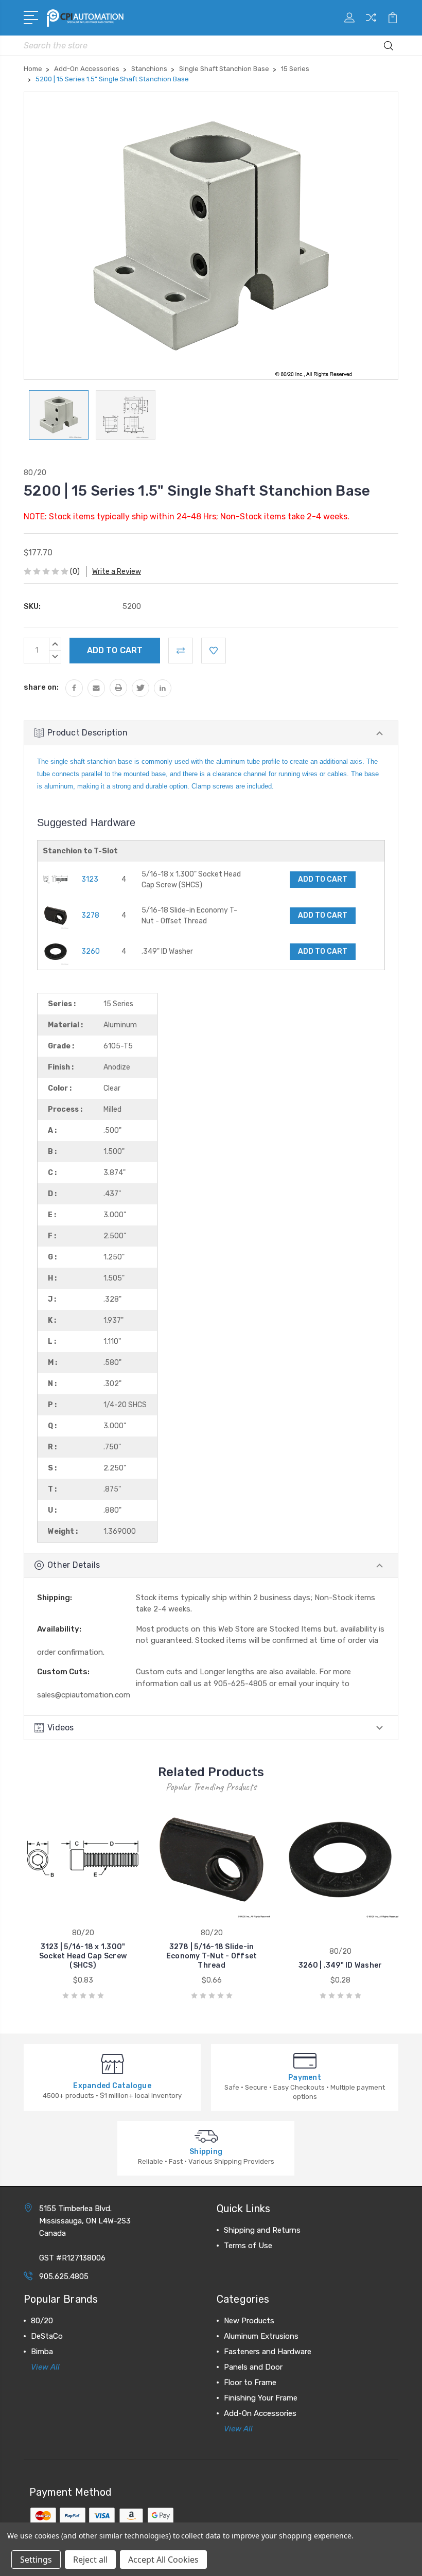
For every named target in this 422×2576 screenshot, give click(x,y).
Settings (36, 2560)
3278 (90, 915)
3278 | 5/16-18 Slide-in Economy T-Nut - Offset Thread (212, 1956)
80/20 (42, 2321)
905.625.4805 (64, 2276)
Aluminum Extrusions (261, 2336)
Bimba (42, 2352)
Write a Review (117, 572)
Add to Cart (323, 879)
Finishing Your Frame (261, 2398)
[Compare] (371, 24)
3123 (90, 879)
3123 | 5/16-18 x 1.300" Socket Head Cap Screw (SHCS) (83, 1956)
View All (45, 2367)
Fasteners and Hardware (268, 2352)
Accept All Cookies (163, 2560)
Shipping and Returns (262, 2230)
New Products (249, 2321)
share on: (41, 687)
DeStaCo (47, 2336)
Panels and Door (253, 2367)
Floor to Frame (250, 2382)
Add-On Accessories (260, 2413)
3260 (91, 951)
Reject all (90, 2560)
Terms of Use (248, 2246)
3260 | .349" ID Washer (340, 1965)
